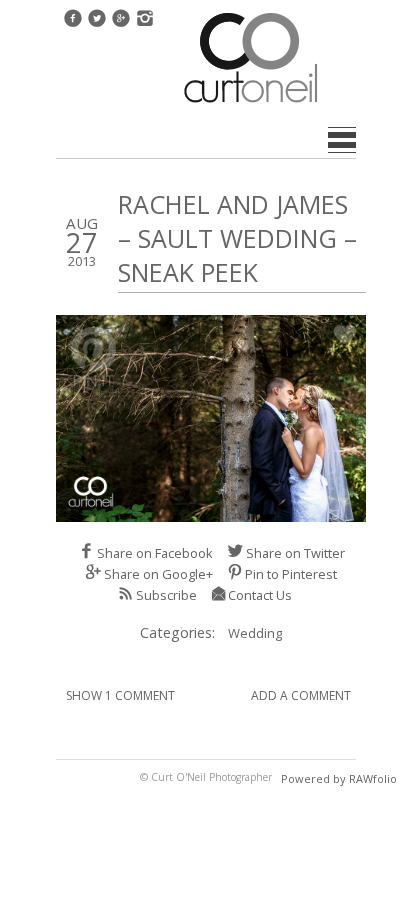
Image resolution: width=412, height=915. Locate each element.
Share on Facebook (155, 553)
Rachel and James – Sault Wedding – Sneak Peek (237, 238)
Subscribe (166, 595)
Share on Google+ (158, 574)
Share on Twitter (295, 553)
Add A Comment (301, 695)
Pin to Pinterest (291, 574)
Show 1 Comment (120, 695)
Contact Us (260, 595)
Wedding (255, 633)
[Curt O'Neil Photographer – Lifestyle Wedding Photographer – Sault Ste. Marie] (251, 105)
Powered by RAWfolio (339, 778)
